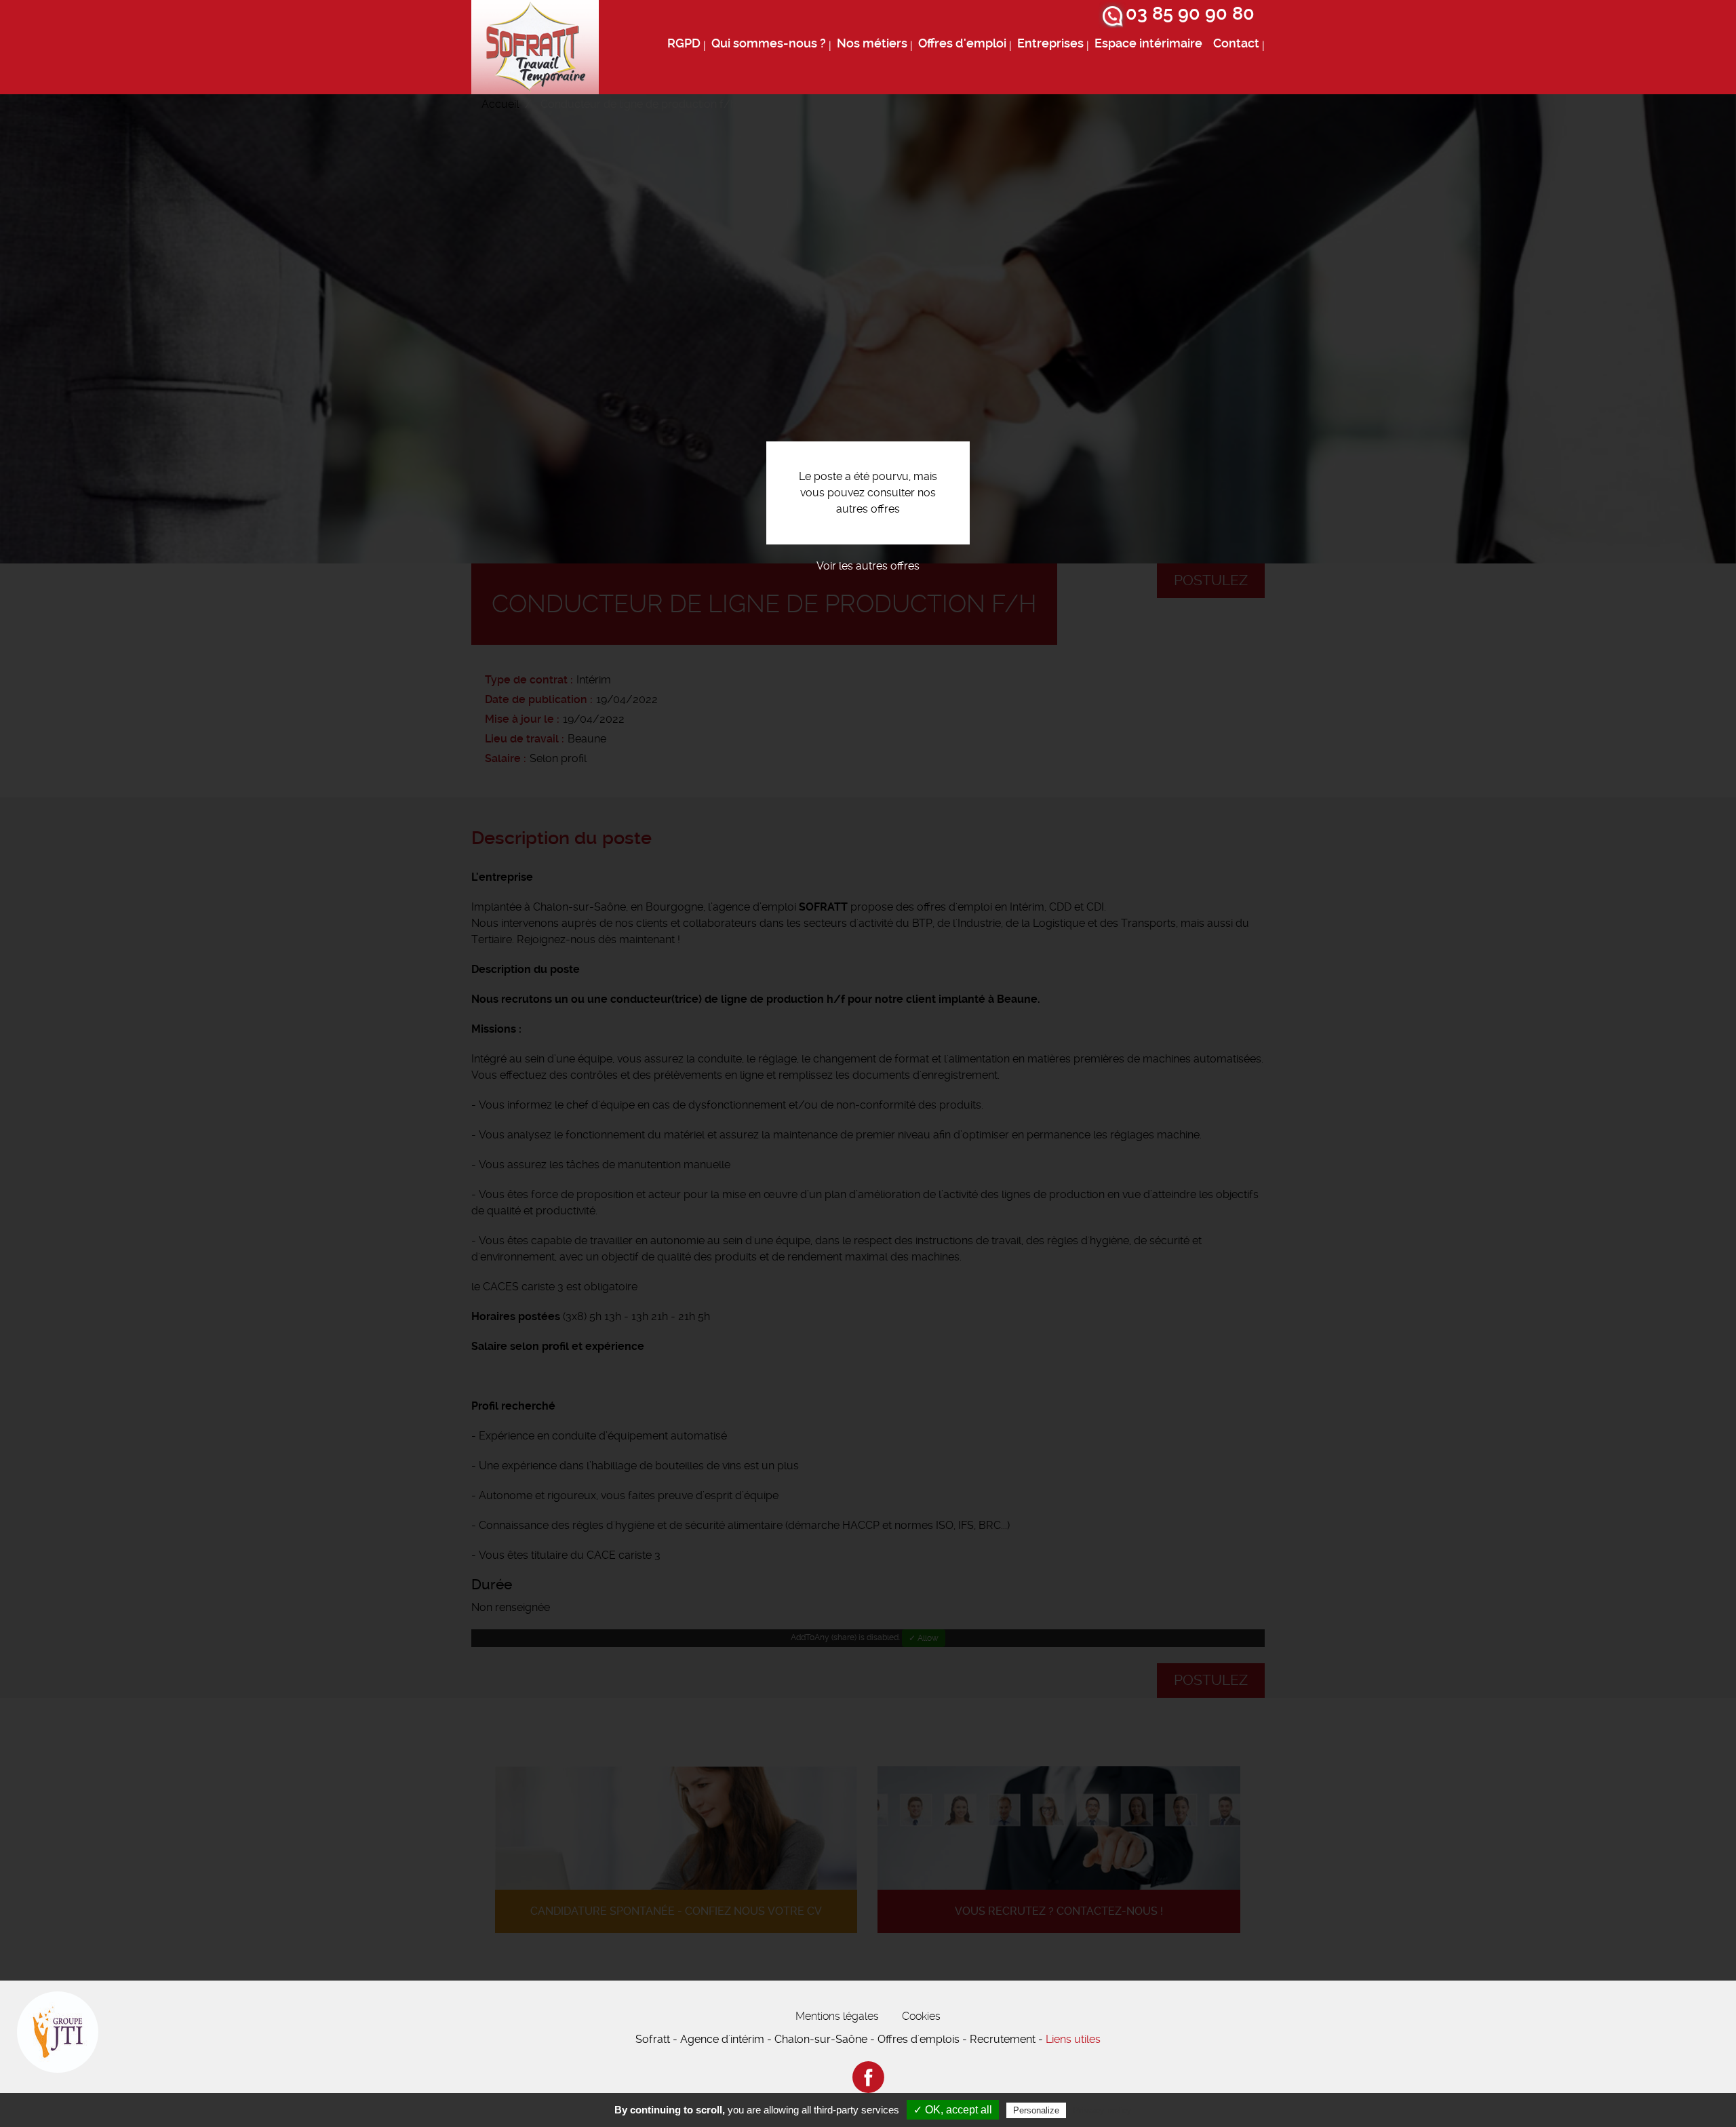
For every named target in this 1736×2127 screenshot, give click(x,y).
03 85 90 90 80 (1190, 14)
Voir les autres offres (868, 566)
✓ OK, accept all (953, 2110)
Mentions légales (837, 2016)
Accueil (500, 104)
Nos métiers (872, 43)
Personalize (1036, 2110)
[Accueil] (535, 47)
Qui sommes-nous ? (769, 43)
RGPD (684, 43)
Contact (1236, 43)
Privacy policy (1102, 2110)
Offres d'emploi (962, 43)
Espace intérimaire (1148, 43)
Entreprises (1050, 43)
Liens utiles (1073, 2039)
